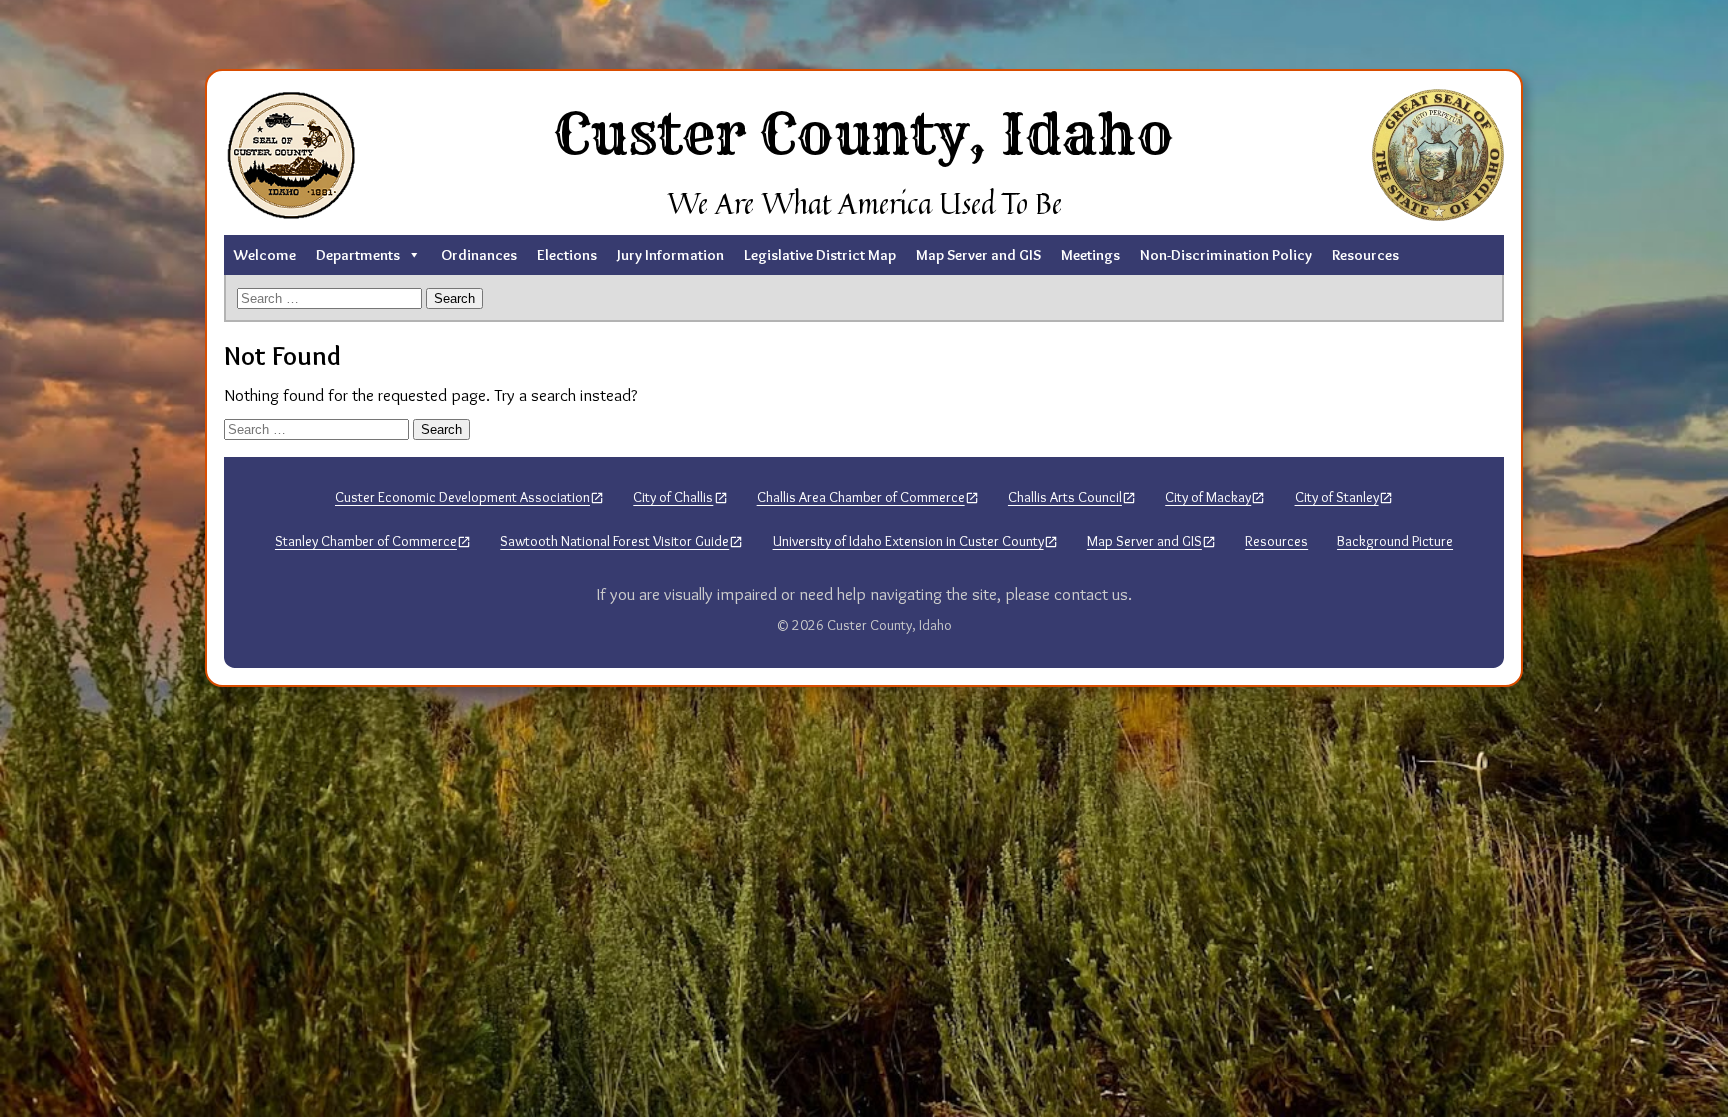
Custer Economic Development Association (462, 497)
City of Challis (673, 497)
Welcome (265, 255)
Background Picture (1395, 541)
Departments (358, 255)
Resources (1365, 255)
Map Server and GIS (978, 255)
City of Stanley (1337, 497)
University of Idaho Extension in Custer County (908, 541)
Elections (567, 255)
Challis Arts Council (1065, 497)
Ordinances (479, 255)
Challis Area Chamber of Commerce (861, 497)
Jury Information (670, 255)
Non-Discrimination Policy (1226, 255)
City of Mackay (1208, 497)
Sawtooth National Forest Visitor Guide (614, 541)
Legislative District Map (820, 255)
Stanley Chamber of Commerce (366, 541)
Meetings (1090, 255)
